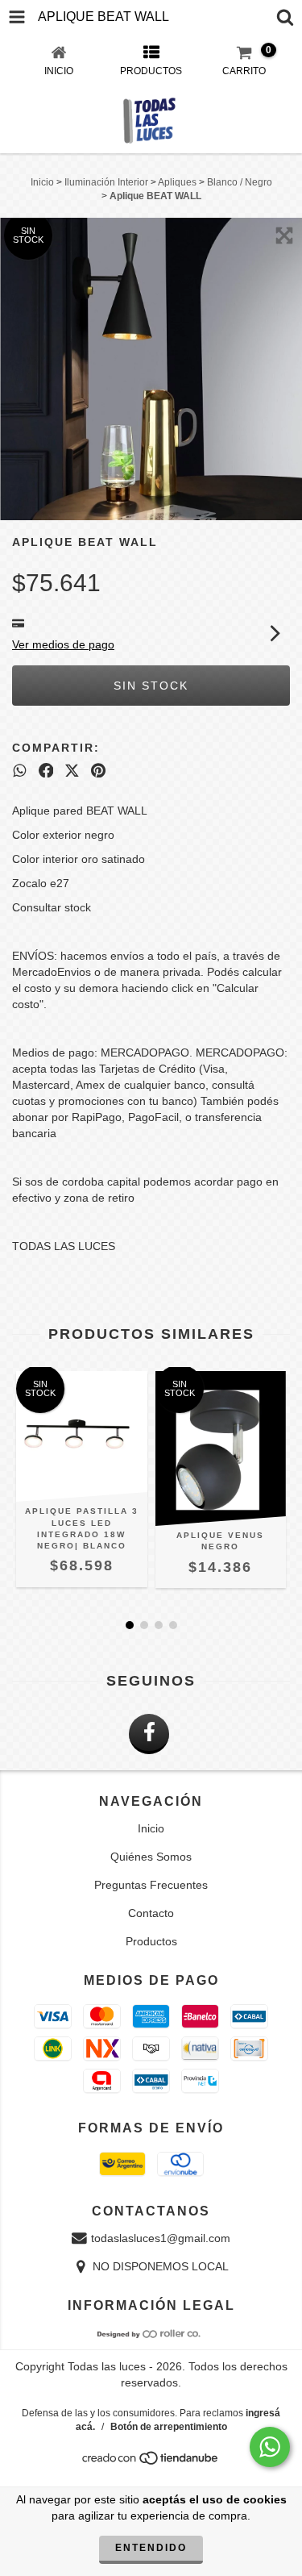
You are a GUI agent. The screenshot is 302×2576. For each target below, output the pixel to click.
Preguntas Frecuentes (151, 1885)
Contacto (151, 1913)
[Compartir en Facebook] (46, 770)
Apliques (177, 182)
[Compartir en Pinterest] (98, 770)
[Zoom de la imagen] (284, 236)
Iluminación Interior (106, 182)
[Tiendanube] (151, 2462)
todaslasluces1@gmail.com (161, 2238)
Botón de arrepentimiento (169, 2427)
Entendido (151, 2548)
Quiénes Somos (151, 1857)
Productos (151, 1941)
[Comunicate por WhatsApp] (270, 2447)
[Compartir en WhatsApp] (20, 770)
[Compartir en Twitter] (72, 770)
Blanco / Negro (240, 182)
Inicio (42, 182)
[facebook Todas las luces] (149, 1734)
